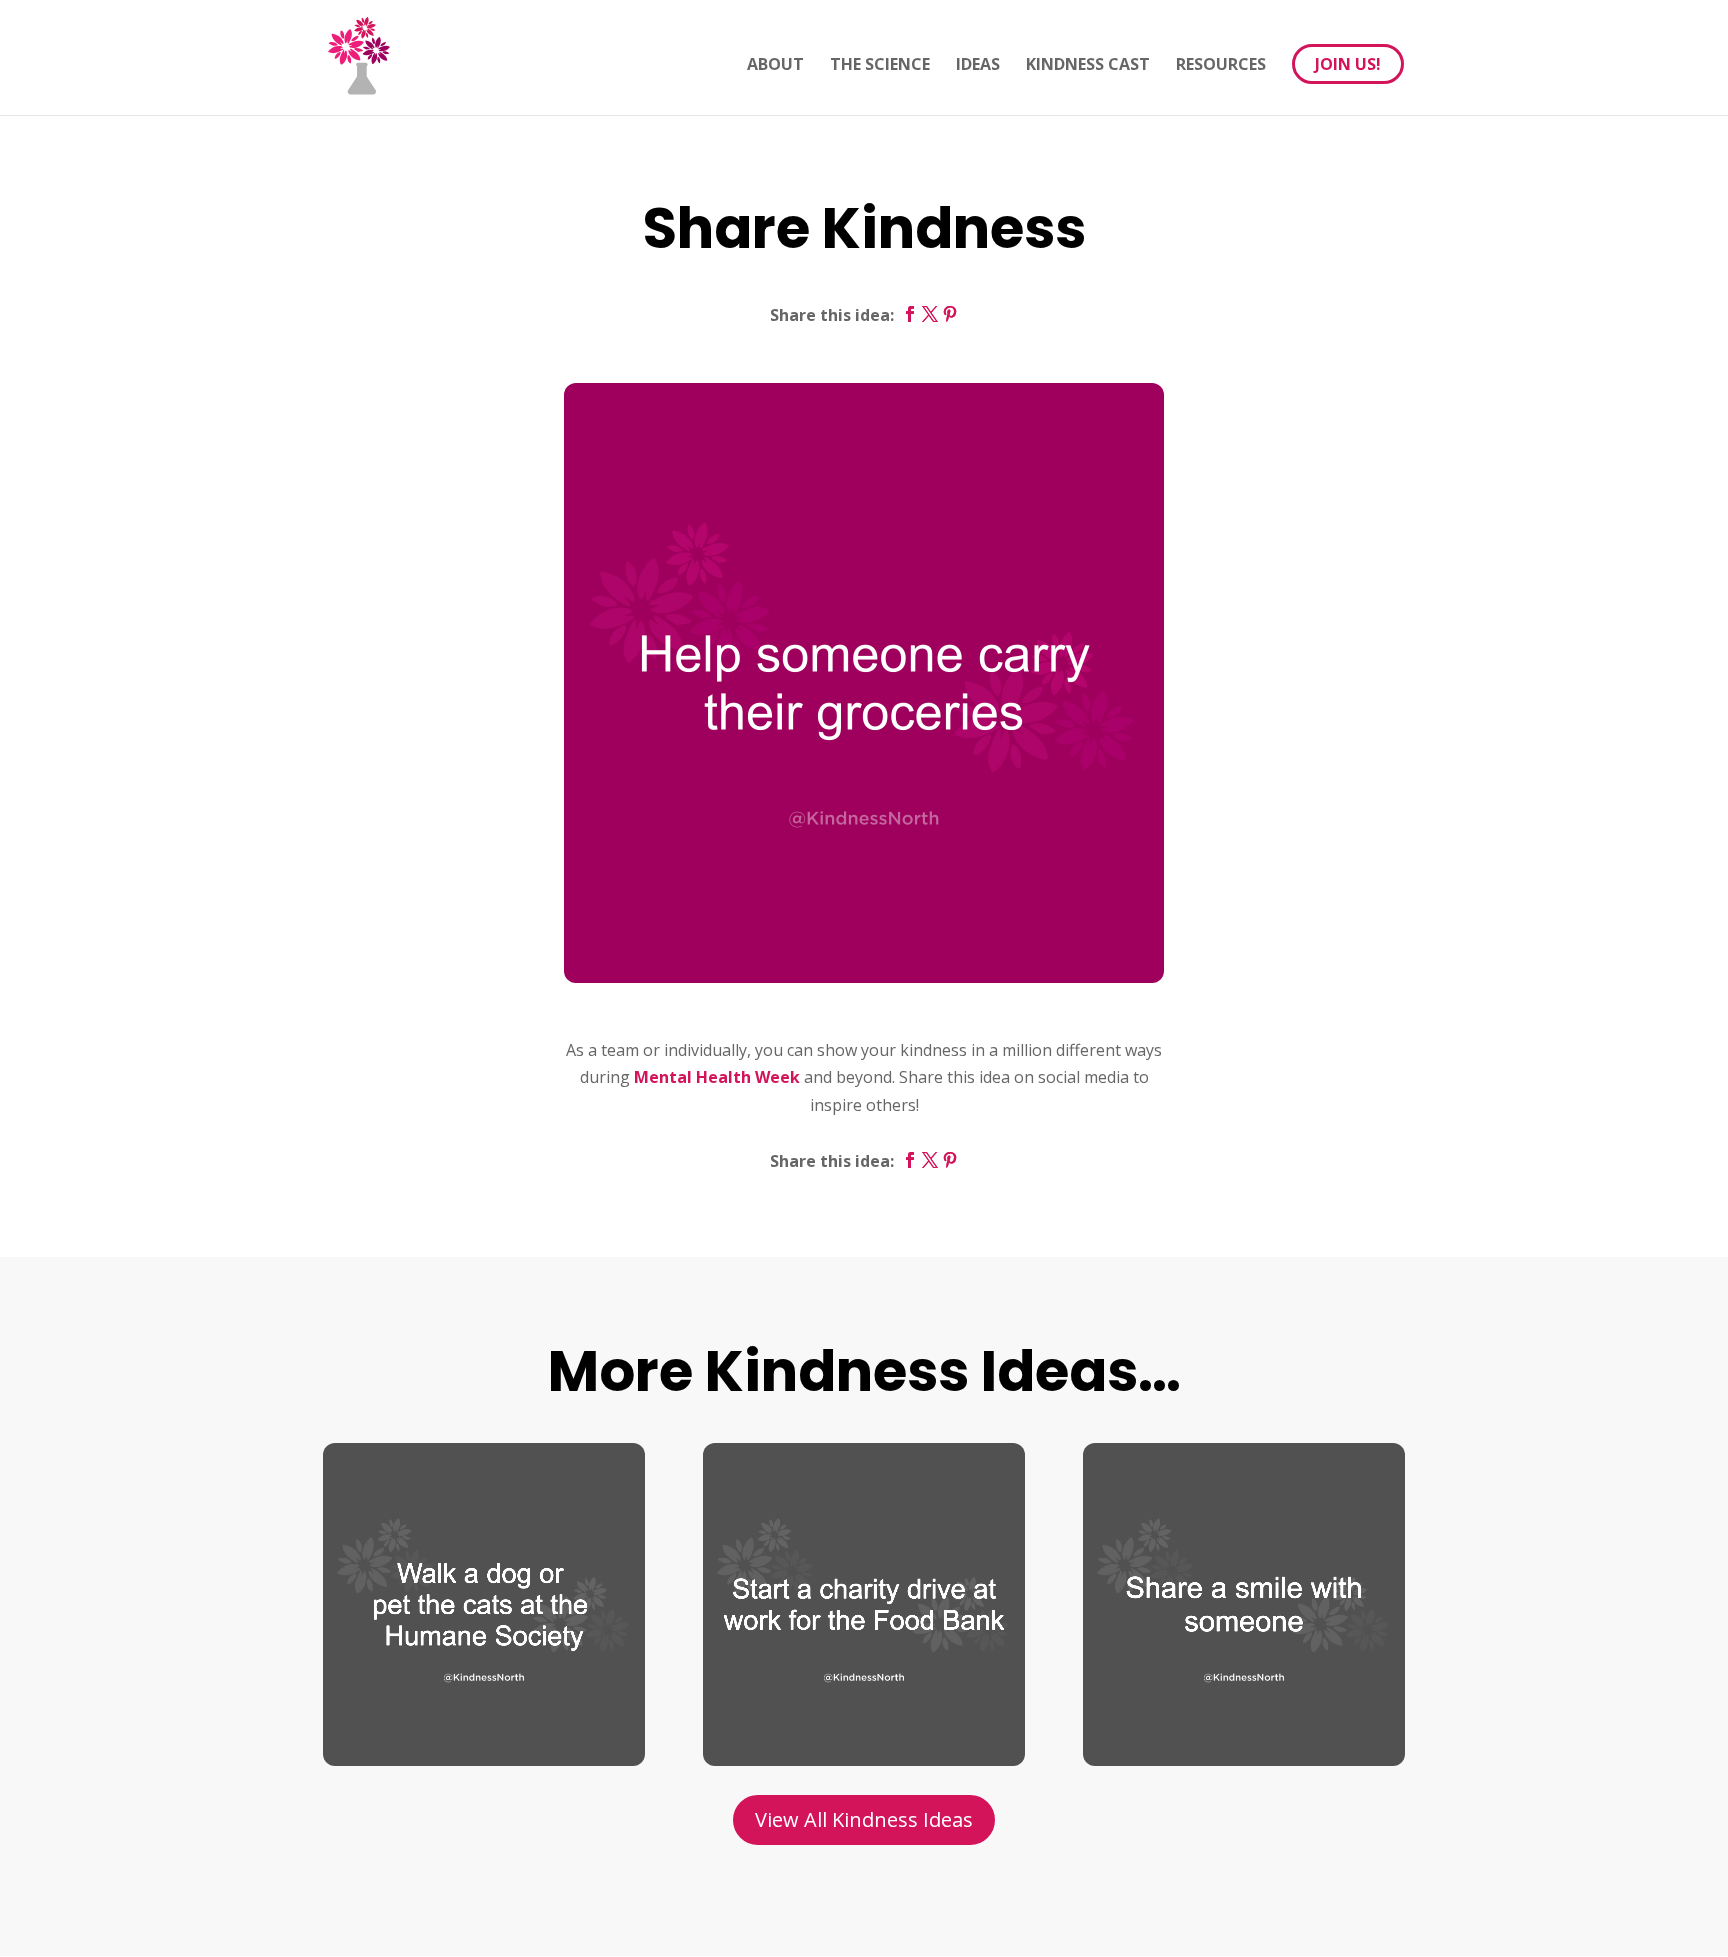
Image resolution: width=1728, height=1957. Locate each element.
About (775, 66)
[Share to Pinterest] (950, 315)
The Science (880, 66)
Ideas (978, 66)
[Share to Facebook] (910, 315)
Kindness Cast (1088, 66)
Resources (1221, 66)
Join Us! (1348, 64)
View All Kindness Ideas (864, 1819)
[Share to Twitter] (930, 315)
